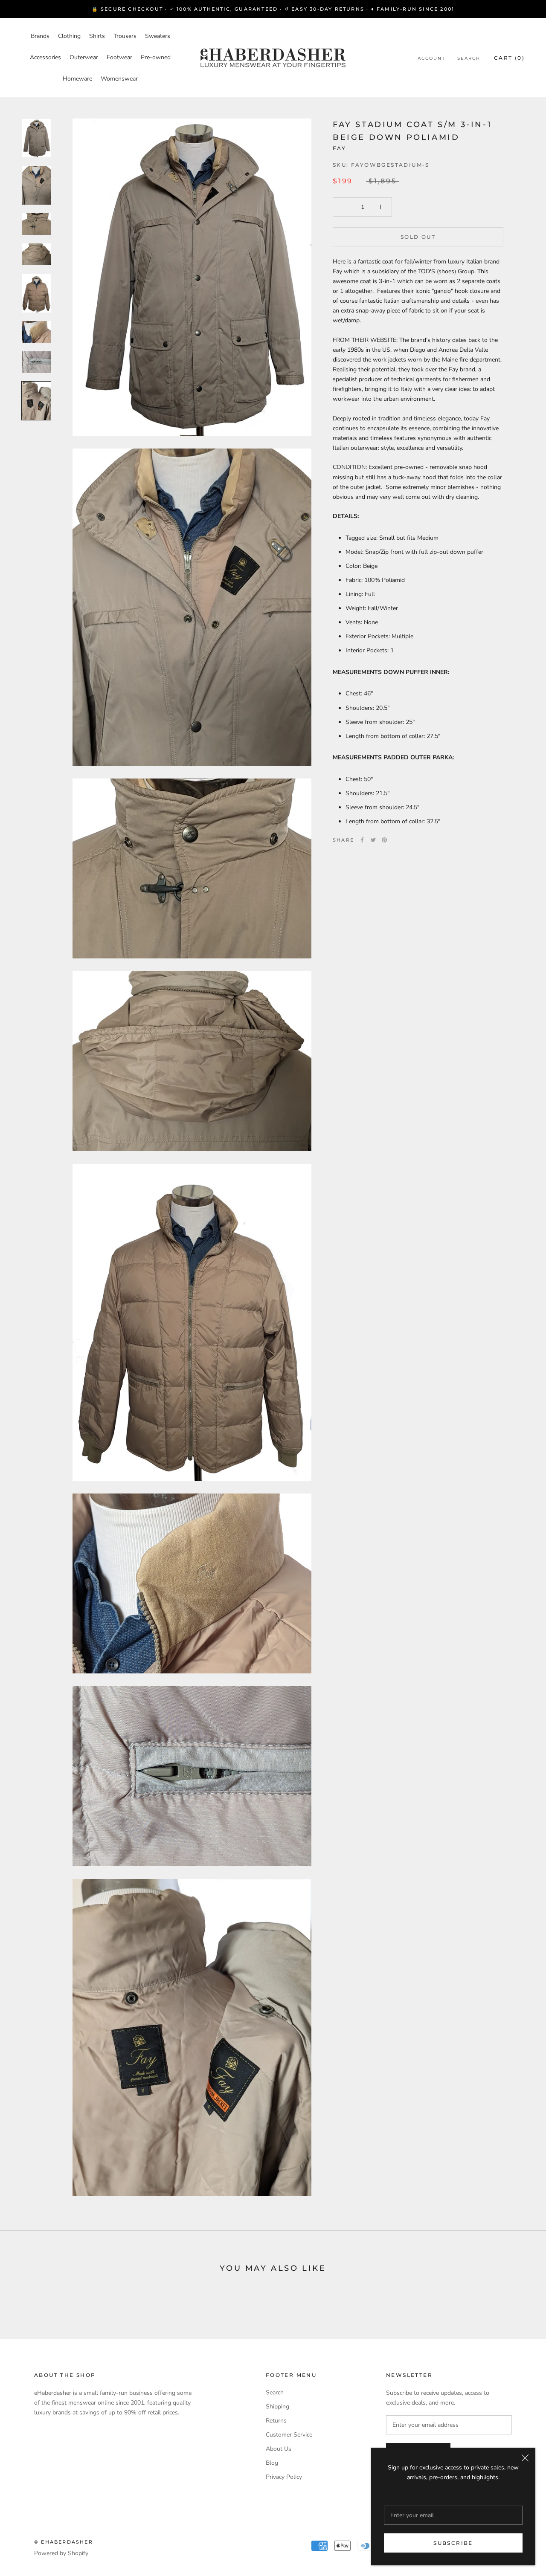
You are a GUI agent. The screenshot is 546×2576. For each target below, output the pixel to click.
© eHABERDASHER (64, 2542)
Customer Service (289, 2435)
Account (431, 58)
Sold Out (418, 237)
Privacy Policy (284, 2477)
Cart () (509, 58)
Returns (276, 2421)
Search (469, 58)
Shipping (277, 2407)
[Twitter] (373, 840)
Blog (272, 2463)
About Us (279, 2449)
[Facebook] (362, 840)
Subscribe (453, 2543)
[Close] (525, 2458)
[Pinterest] (384, 840)
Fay (339, 148)
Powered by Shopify (61, 2553)
